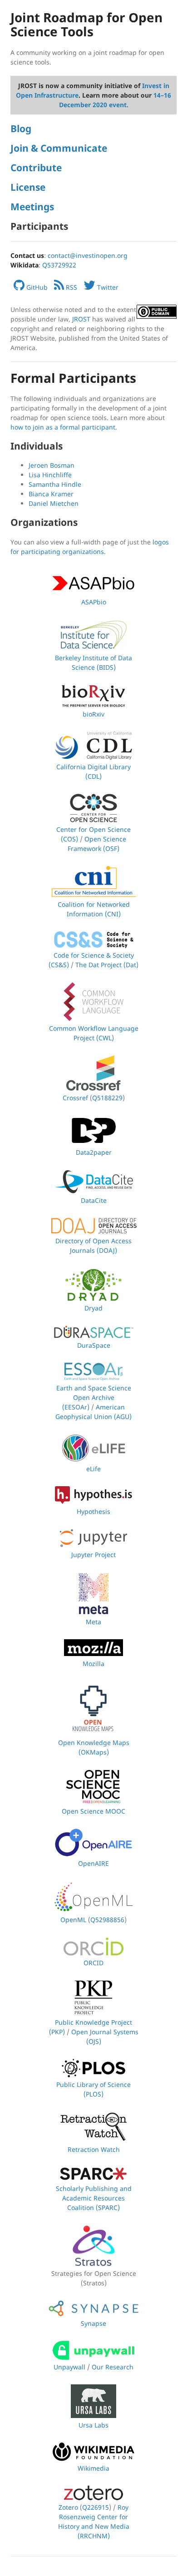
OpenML (73, 1920)
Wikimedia (93, 2468)
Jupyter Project (93, 1555)
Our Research (113, 2367)
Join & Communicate (59, 148)
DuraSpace (94, 1345)
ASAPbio (94, 602)
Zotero (68, 2507)
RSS (71, 287)
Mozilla (93, 1664)
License (28, 187)
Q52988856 (107, 1920)
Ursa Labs (93, 2425)
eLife (93, 1469)
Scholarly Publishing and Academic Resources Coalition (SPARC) (94, 2198)
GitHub (36, 287)
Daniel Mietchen (54, 503)
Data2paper (94, 1152)
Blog (21, 129)
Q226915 (96, 2507)
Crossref (75, 1098)
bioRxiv (93, 714)
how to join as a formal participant (63, 427)
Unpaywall (69, 2367)
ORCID (93, 1963)
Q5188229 (107, 1098)
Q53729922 (59, 265)
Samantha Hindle (55, 484)
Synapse (93, 2323)
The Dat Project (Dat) (107, 965)
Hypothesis (93, 1511)
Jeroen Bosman (52, 465)
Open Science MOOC (93, 1811)
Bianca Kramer (51, 494)
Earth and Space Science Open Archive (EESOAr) (94, 1397)
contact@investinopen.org (88, 255)
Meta (93, 1622)
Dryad (93, 1308)
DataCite (94, 1200)
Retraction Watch (94, 2149)
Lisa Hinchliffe (50, 475)
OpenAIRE (93, 1863)
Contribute (36, 168)
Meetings (32, 207)
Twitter (107, 287)
